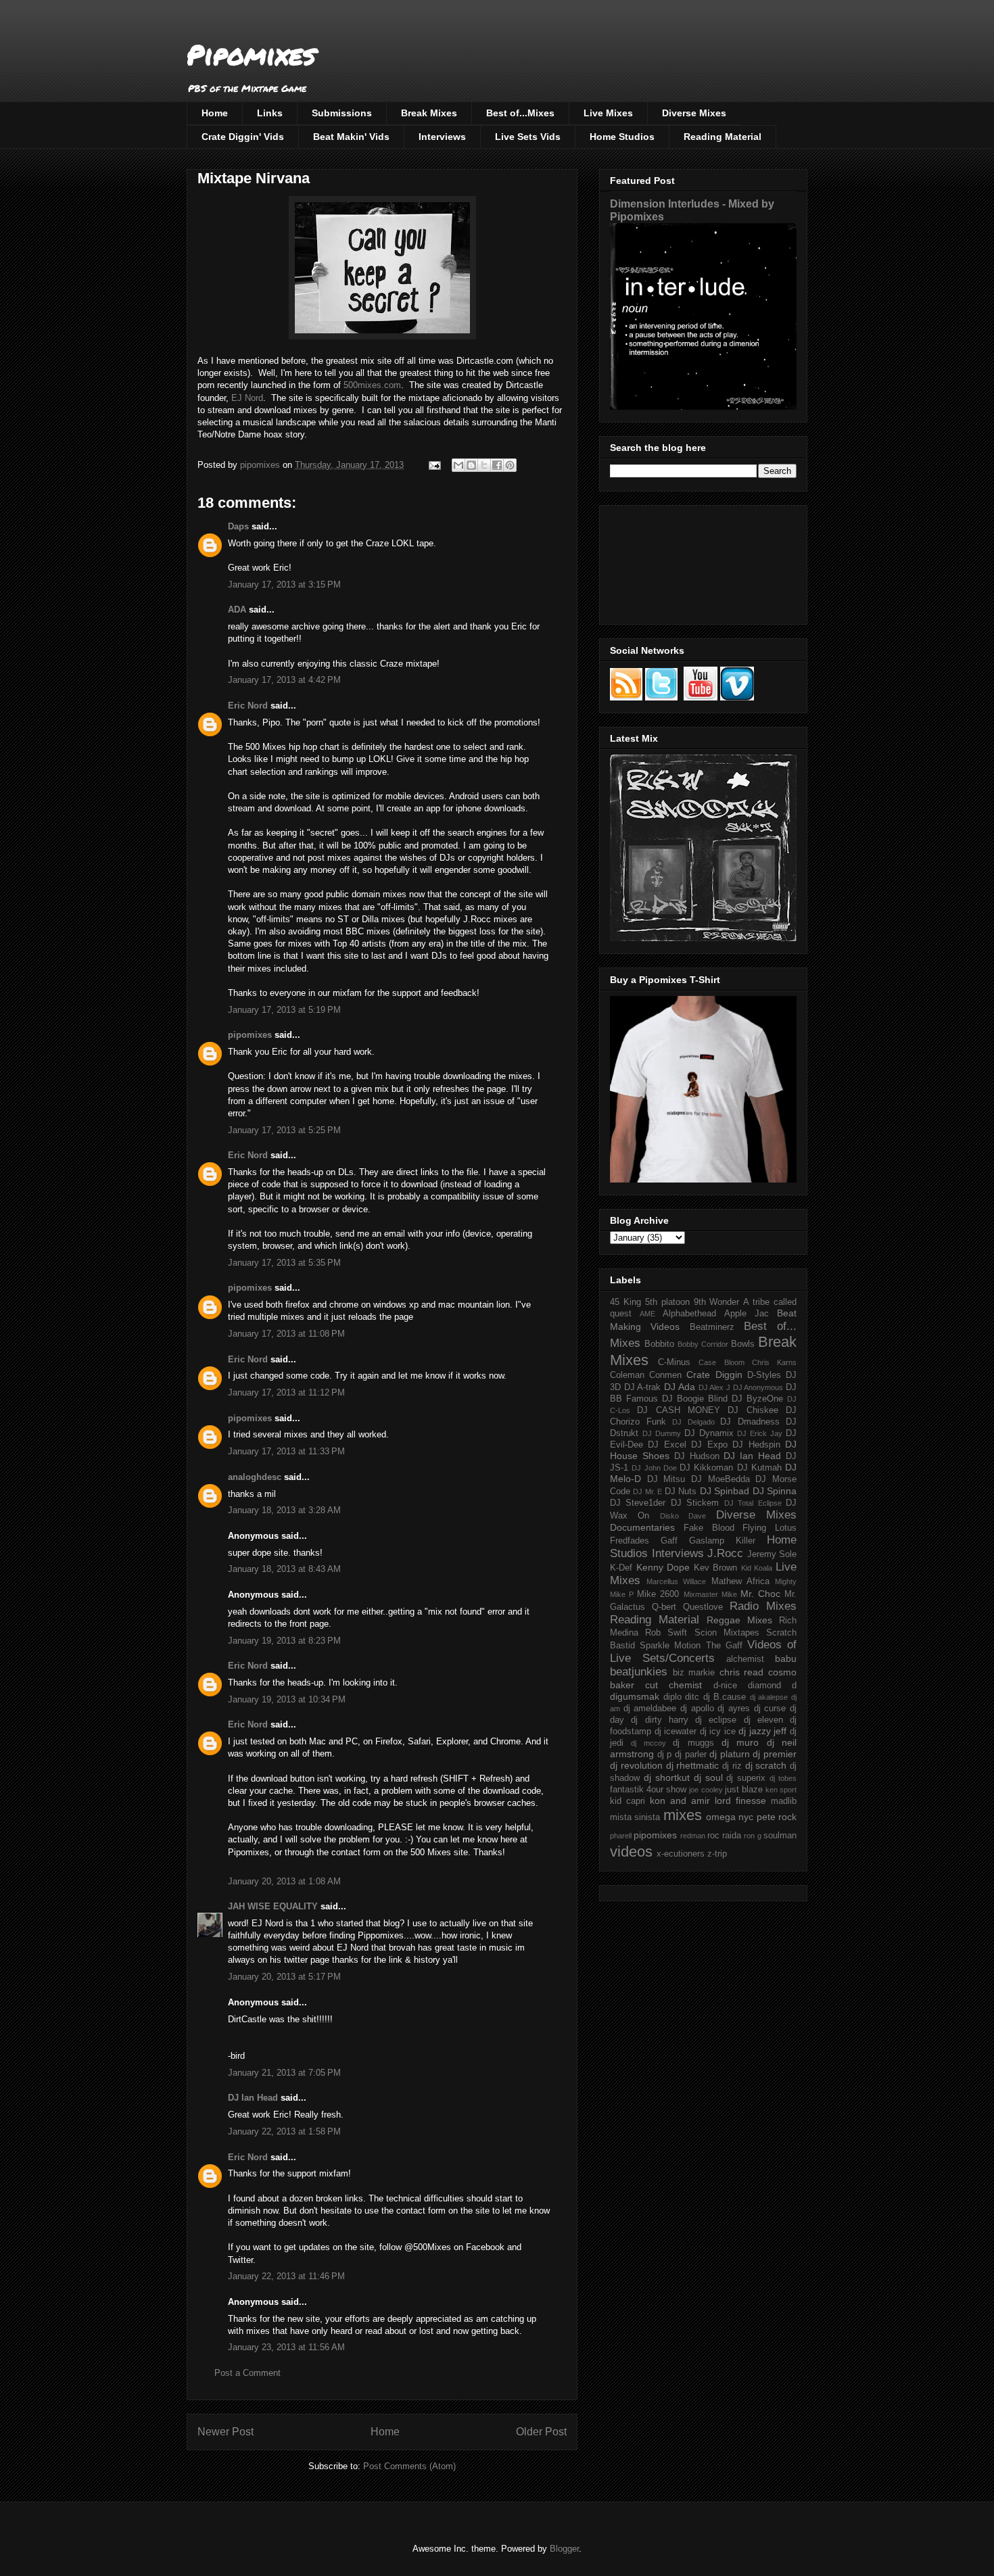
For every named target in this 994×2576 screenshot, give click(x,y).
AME (647, 1314)
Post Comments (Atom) (409, 2466)
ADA (237, 610)
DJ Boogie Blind (695, 1399)
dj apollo (697, 1709)
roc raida (724, 1836)
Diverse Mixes (694, 113)
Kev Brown (716, 1568)
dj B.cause (725, 1697)
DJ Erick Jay (760, 1433)
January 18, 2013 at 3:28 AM (284, 1510)
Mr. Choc (760, 1594)
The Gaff (724, 1646)
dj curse (770, 1709)
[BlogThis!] (471, 465)
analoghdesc (255, 1477)
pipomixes (250, 1035)
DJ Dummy (662, 1433)
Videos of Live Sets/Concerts (703, 1651)
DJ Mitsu (666, 1479)
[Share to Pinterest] (510, 465)
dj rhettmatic (693, 1765)
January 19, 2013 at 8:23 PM (284, 1641)
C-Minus (674, 1362)
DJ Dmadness (750, 1422)
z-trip (717, 1854)
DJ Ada (680, 1387)
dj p (665, 1755)
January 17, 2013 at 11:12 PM (286, 1392)
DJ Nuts (681, 1492)
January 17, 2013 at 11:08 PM (286, 1334)
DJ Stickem (695, 1503)
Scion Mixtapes (727, 1633)
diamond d (772, 1686)
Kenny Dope (663, 1567)
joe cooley (706, 1790)
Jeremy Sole (772, 1554)
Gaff (669, 1541)
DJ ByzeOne (757, 1399)
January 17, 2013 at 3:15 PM (284, 585)
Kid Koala (757, 1568)
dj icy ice (718, 1732)
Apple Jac (747, 1314)
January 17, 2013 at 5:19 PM (284, 1010)
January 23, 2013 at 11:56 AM (286, 2347)
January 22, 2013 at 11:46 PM (286, 2276)
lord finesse (740, 1800)
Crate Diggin (714, 1375)
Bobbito (659, 1344)
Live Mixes (608, 113)
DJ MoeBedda (720, 1479)
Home (215, 113)
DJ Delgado (693, 1422)
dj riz (732, 1766)
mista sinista (635, 1817)
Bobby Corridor (703, 1344)
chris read (742, 1672)
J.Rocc (725, 1553)
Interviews (442, 137)
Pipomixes (251, 54)
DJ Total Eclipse (753, 1503)
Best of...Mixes (520, 113)
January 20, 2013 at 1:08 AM (284, 1881)
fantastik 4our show (648, 1790)
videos (631, 1852)
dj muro (740, 1742)
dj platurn (730, 1754)
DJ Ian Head (253, 2098)
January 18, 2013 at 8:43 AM (284, 1569)
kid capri (628, 1801)
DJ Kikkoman (706, 1468)
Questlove (703, 1607)
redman (693, 1836)
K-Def (621, 1568)
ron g (752, 1836)
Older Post (541, 2432)
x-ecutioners (681, 1854)
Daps (238, 526)
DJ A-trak (643, 1387)
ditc (692, 1697)
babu (786, 1659)
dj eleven (763, 1720)
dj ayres (734, 1709)
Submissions (342, 113)
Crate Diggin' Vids (243, 137)
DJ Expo (709, 1445)
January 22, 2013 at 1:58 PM (284, 2131)
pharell (621, 1836)
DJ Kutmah (759, 1468)
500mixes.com (372, 385)
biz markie (694, 1673)
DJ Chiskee (753, 1410)
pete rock (777, 1817)
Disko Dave (683, 1516)
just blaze (744, 1790)
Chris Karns (774, 1362)
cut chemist (673, 1685)
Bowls (743, 1344)
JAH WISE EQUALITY (273, 1906)
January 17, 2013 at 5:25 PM (284, 1130)
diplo (672, 1697)
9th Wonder (717, 1302)
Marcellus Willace (676, 1581)
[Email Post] (434, 465)
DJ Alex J (714, 1387)
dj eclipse (716, 1720)
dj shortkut (667, 1778)
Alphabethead (689, 1314)
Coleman (627, 1375)
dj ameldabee (650, 1709)
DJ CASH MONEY (679, 1410)
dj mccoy (648, 1743)
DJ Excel (667, 1445)
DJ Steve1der (638, 1503)
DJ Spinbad (725, 1491)
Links (270, 113)
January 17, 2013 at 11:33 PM (286, 1451)
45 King (625, 1302)
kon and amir (680, 1800)
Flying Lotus (770, 1528)
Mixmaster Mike (710, 1594)
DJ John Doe (654, 1468)
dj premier (775, 1754)
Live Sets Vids (528, 137)
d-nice (725, 1686)
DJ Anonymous (758, 1387)
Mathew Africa (740, 1581)
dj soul (708, 1778)
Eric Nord (248, 706)
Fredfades (630, 1541)
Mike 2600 (658, 1594)
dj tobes (783, 1778)
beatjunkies (639, 1672)
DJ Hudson (697, 1456)
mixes (683, 1815)
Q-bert (664, 1607)
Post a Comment (247, 2373)
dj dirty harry (660, 1720)
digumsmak (635, 1696)
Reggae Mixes (739, 1620)
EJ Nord (247, 398)
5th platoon (667, 1302)
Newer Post (226, 2432)
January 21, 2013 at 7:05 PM (284, 2073)
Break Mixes (429, 113)
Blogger (564, 2549)
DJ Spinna (775, 1491)
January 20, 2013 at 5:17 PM (284, 1977)
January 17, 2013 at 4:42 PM (284, 680)
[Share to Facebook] (497, 465)
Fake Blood (709, 1528)
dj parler (691, 1755)
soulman (780, 1836)
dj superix (746, 1778)
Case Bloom (721, 1362)
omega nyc (730, 1817)
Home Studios (622, 137)
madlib (784, 1801)
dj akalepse (769, 1697)
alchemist (745, 1659)
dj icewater (676, 1732)
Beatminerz (712, 1327)
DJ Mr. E (647, 1492)
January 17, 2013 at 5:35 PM (284, 1263)
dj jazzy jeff (762, 1731)
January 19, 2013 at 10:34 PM (287, 1699)
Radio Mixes (763, 1606)
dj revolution (636, 1765)
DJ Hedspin (756, 1445)
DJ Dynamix (709, 1433)
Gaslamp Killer (722, 1541)
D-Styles (764, 1375)
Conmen (665, 1375)
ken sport (781, 1790)
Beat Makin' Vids (351, 137)
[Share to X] (484, 465)
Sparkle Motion (670, 1646)
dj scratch (766, 1765)
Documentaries (642, 1527)
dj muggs (693, 1743)
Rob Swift (666, 1633)
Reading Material (723, 137)
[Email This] (458, 465)
